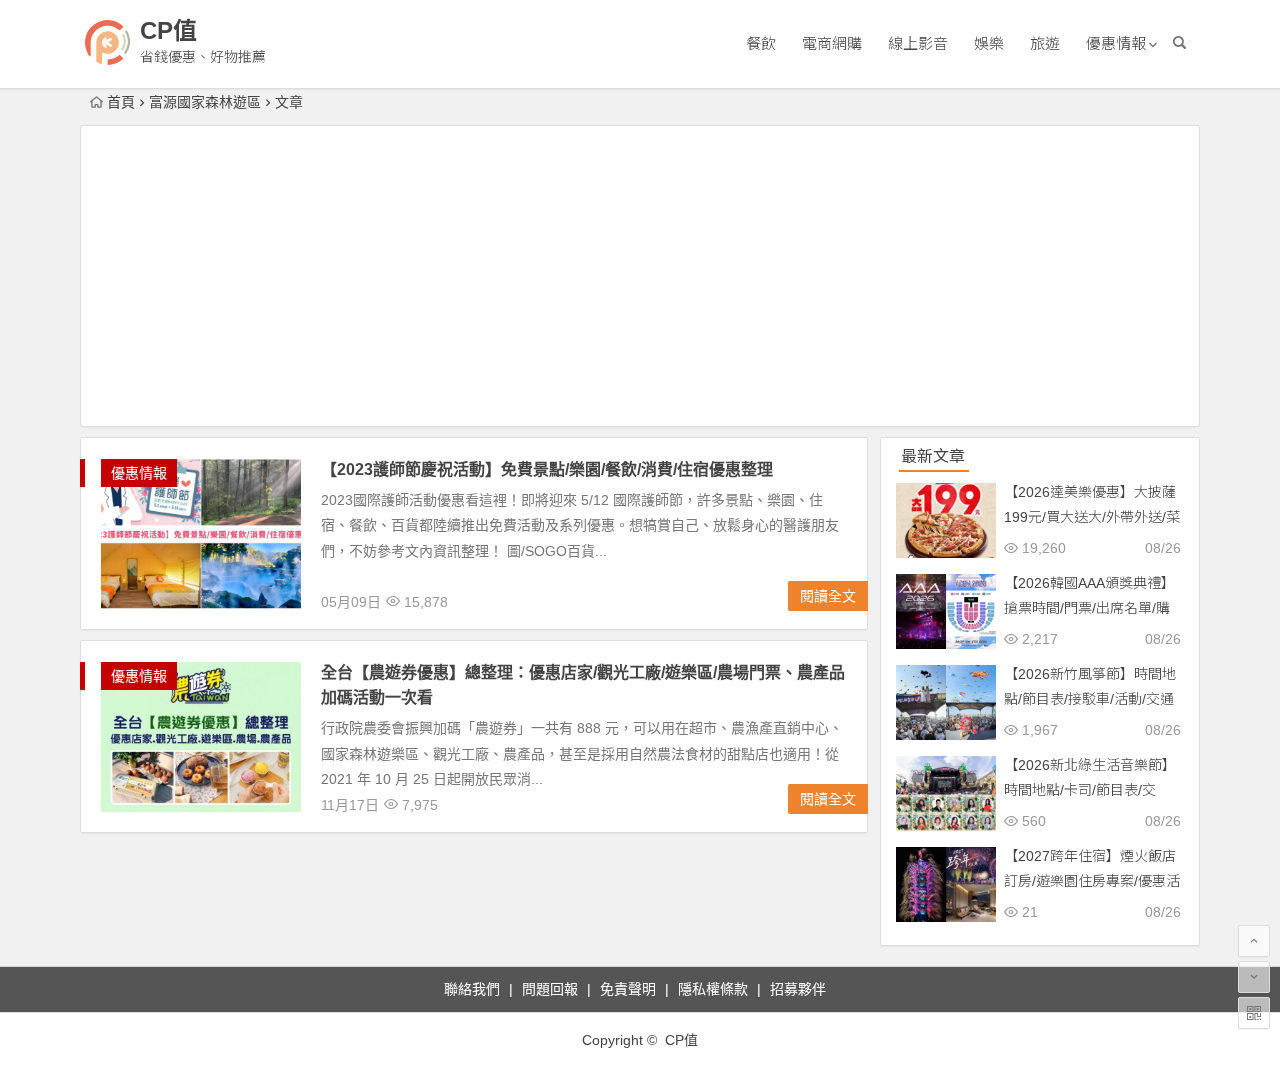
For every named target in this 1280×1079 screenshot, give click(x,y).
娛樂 (989, 43)
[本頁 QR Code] (1254, 1013)
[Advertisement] (640, 276)
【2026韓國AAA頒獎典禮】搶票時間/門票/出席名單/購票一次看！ (1089, 608)
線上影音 (918, 43)
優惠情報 (1116, 43)
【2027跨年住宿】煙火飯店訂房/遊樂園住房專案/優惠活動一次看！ (1092, 881)
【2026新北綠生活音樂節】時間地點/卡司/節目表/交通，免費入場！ (1090, 790)
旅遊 (1045, 43)
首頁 (121, 102)
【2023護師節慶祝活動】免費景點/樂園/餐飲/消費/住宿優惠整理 (547, 469)
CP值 (168, 30)
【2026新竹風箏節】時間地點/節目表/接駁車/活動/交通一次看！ (1090, 699)
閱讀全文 (828, 596)
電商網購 (832, 43)
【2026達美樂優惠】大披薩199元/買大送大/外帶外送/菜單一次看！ (1092, 517)
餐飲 (761, 43)
